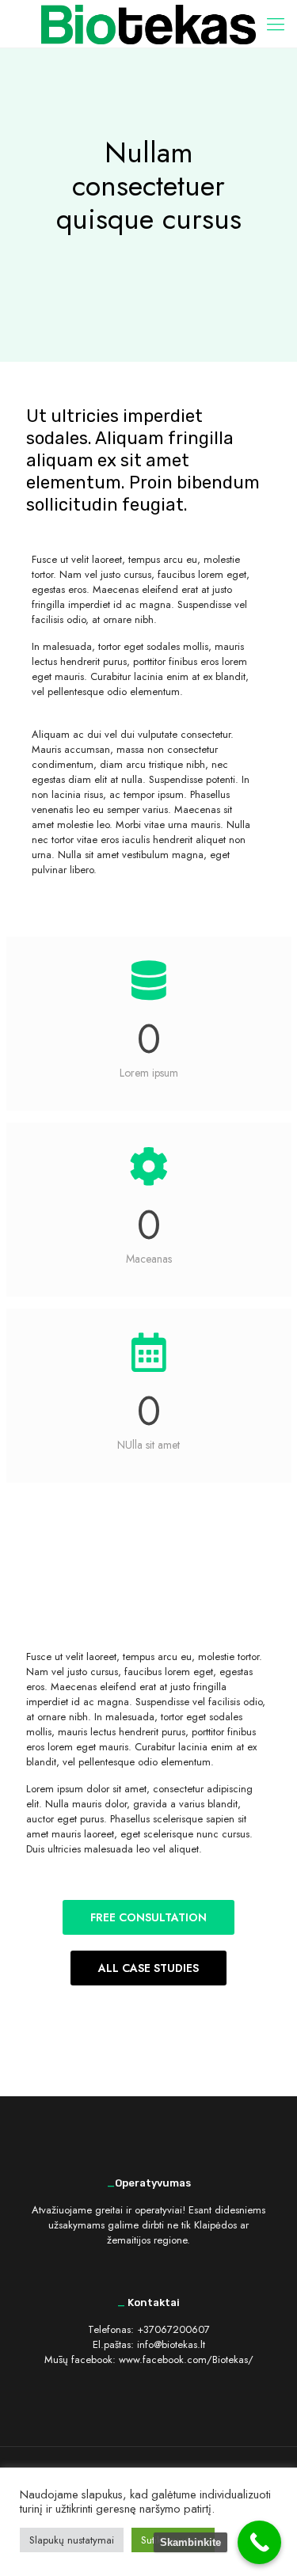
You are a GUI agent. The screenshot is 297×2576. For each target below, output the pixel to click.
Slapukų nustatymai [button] (72, 2540)
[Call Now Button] (259, 2542)
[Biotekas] (148, 24)
